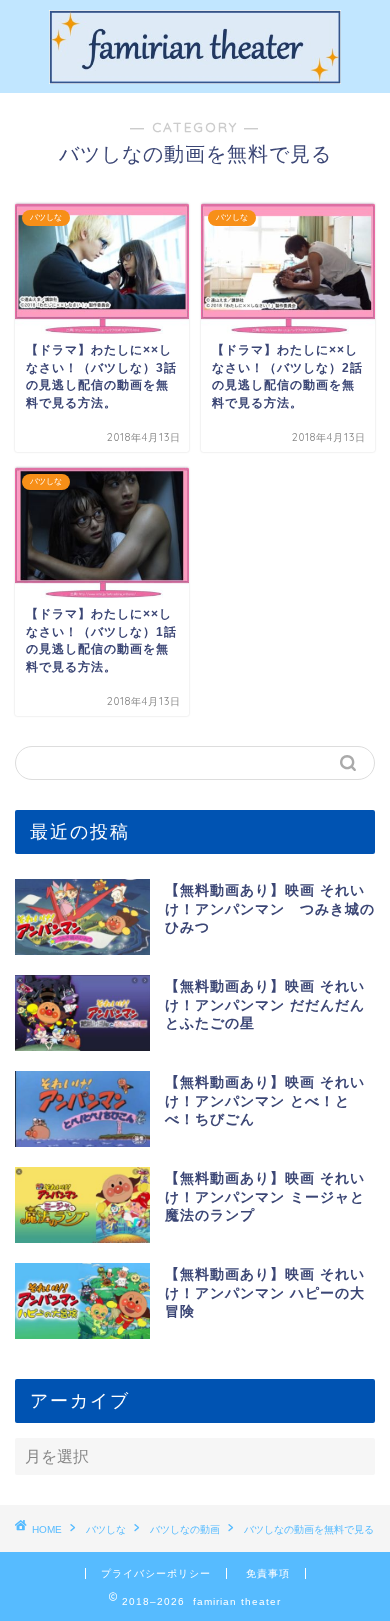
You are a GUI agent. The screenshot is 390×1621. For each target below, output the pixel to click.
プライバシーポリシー (156, 1573)
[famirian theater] (195, 77)
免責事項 (268, 1573)
